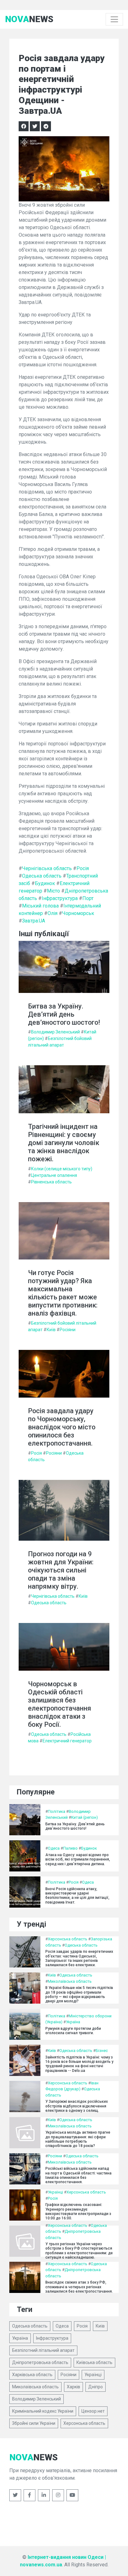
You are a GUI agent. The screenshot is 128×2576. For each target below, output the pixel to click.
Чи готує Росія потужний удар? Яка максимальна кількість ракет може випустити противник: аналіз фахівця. (63, 1293)
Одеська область (42, 876)
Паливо (70, 1848)
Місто (53, 891)
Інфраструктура (60, 898)
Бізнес (102, 2051)
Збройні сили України (34, 2423)
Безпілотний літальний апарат (43, 2350)
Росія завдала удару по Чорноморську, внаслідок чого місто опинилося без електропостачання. (62, 1427)
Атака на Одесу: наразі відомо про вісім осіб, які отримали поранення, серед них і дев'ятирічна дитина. (78, 1859)
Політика (57, 1811)
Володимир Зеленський (55, 1032)
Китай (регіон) (85, 1817)
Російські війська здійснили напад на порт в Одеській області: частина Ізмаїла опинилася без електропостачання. (78, 2175)
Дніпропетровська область (40, 2362)
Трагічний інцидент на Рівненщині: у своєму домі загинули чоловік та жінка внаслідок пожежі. (64, 1143)
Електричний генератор (67, 1741)
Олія (53, 913)
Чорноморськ (78, 913)
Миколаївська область (70, 1981)
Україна (73, 2022)
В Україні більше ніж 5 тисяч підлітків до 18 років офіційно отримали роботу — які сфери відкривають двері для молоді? (79, 1994)
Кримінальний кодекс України (43, 2411)
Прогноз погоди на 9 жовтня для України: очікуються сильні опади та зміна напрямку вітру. (61, 1570)
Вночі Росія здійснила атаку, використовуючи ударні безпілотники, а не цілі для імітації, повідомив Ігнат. (77, 1896)
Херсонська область (68, 1939)
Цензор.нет (93, 2411)
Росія (83, 868)
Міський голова (40, 906)
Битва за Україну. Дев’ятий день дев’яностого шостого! (64, 1014)
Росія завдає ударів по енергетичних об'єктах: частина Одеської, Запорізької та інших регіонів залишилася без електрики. (79, 1958)
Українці (55, 2192)
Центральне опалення (54, 1175)
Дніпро (96, 2387)
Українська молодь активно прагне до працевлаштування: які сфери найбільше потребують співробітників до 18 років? (78, 2139)
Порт (88, 898)
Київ (51, 1330)
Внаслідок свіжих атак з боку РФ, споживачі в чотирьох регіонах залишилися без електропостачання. (79, 2287)
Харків (73, 2387)
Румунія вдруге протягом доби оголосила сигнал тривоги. (73, 2031)
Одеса (54, 1848)
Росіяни (68, 1330)
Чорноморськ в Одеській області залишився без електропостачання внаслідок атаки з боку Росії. (59, 1704)
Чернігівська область (47, 868)
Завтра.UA (34, 921)
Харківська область (32, 2375)
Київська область (94, 2362)
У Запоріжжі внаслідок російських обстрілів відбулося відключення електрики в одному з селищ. (77, 2106)
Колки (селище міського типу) (62, 1169)
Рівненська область (51, 1182)
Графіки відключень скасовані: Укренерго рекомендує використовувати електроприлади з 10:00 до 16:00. (78, 2211)
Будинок (45, 883)
